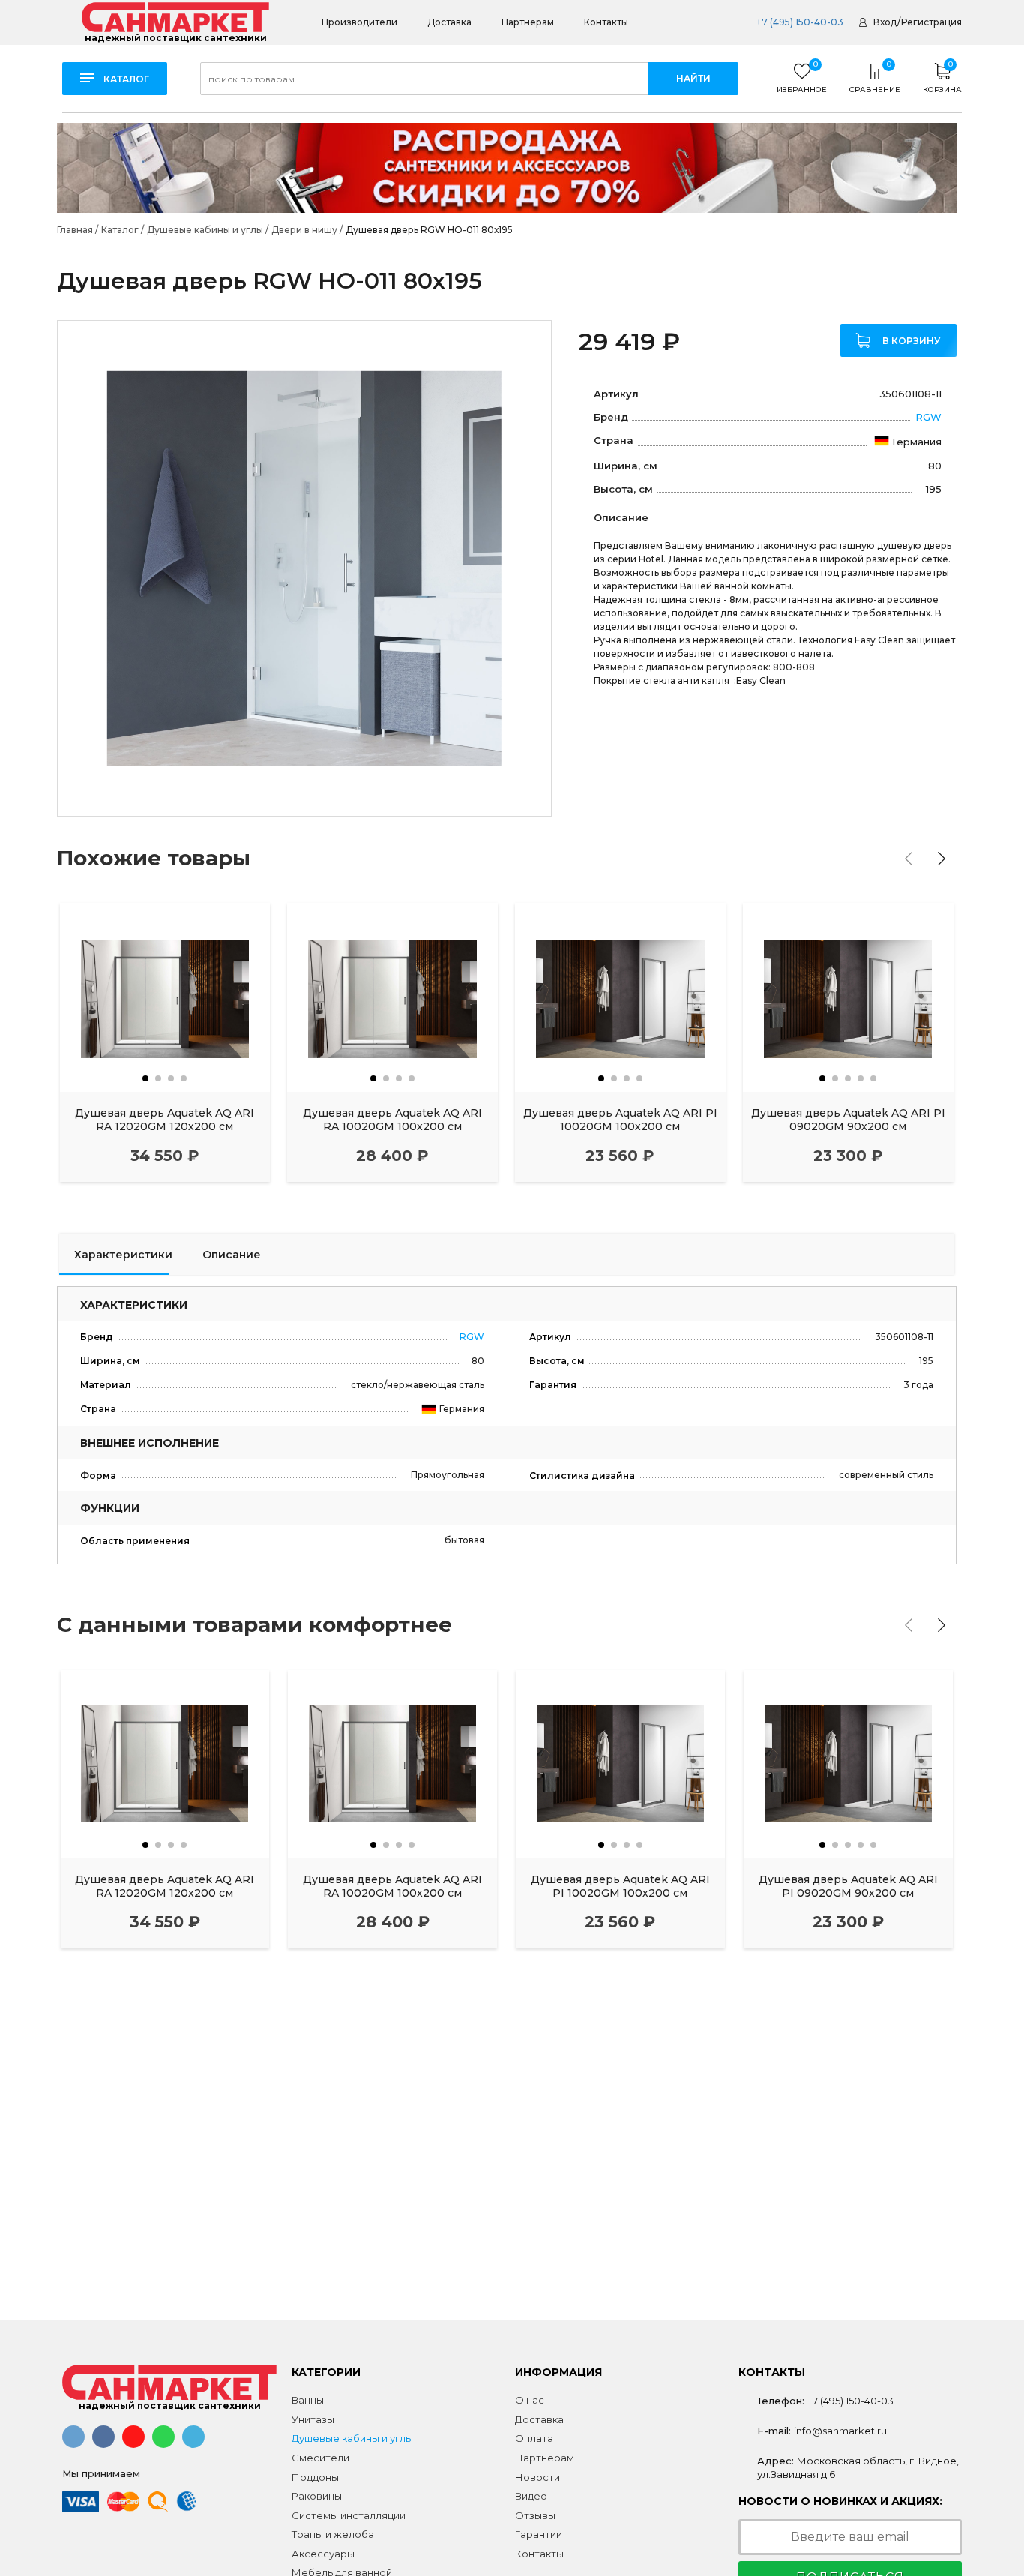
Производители (359, 22)
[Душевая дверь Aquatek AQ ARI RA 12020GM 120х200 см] (165, 998)
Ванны (308, 2400)
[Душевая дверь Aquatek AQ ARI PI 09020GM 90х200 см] (848, 998)
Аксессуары (323, 2554)
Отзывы (535, 2515)
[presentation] (909, 859)
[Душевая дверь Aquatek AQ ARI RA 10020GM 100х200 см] (392, 998)
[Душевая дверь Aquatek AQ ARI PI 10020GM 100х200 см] (620, 998)
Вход (885, 22)
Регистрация (931, 22)
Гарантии (539, 2534)
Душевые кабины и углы (352, 2438)
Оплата (534, 2438)
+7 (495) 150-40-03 (799, 22)
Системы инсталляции (349, 2515)
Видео (531, 2496)
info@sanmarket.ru (840, 2431)
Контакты (606, 22)
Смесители (320, 2458)
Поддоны (315, 2477)
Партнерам (528, 22)
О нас (530, 2400)
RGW (928, 417)
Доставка (449, 22)
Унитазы (313, 2419)
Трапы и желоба (333, 2534)
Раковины (317, 2496)
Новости (537, 2477)
